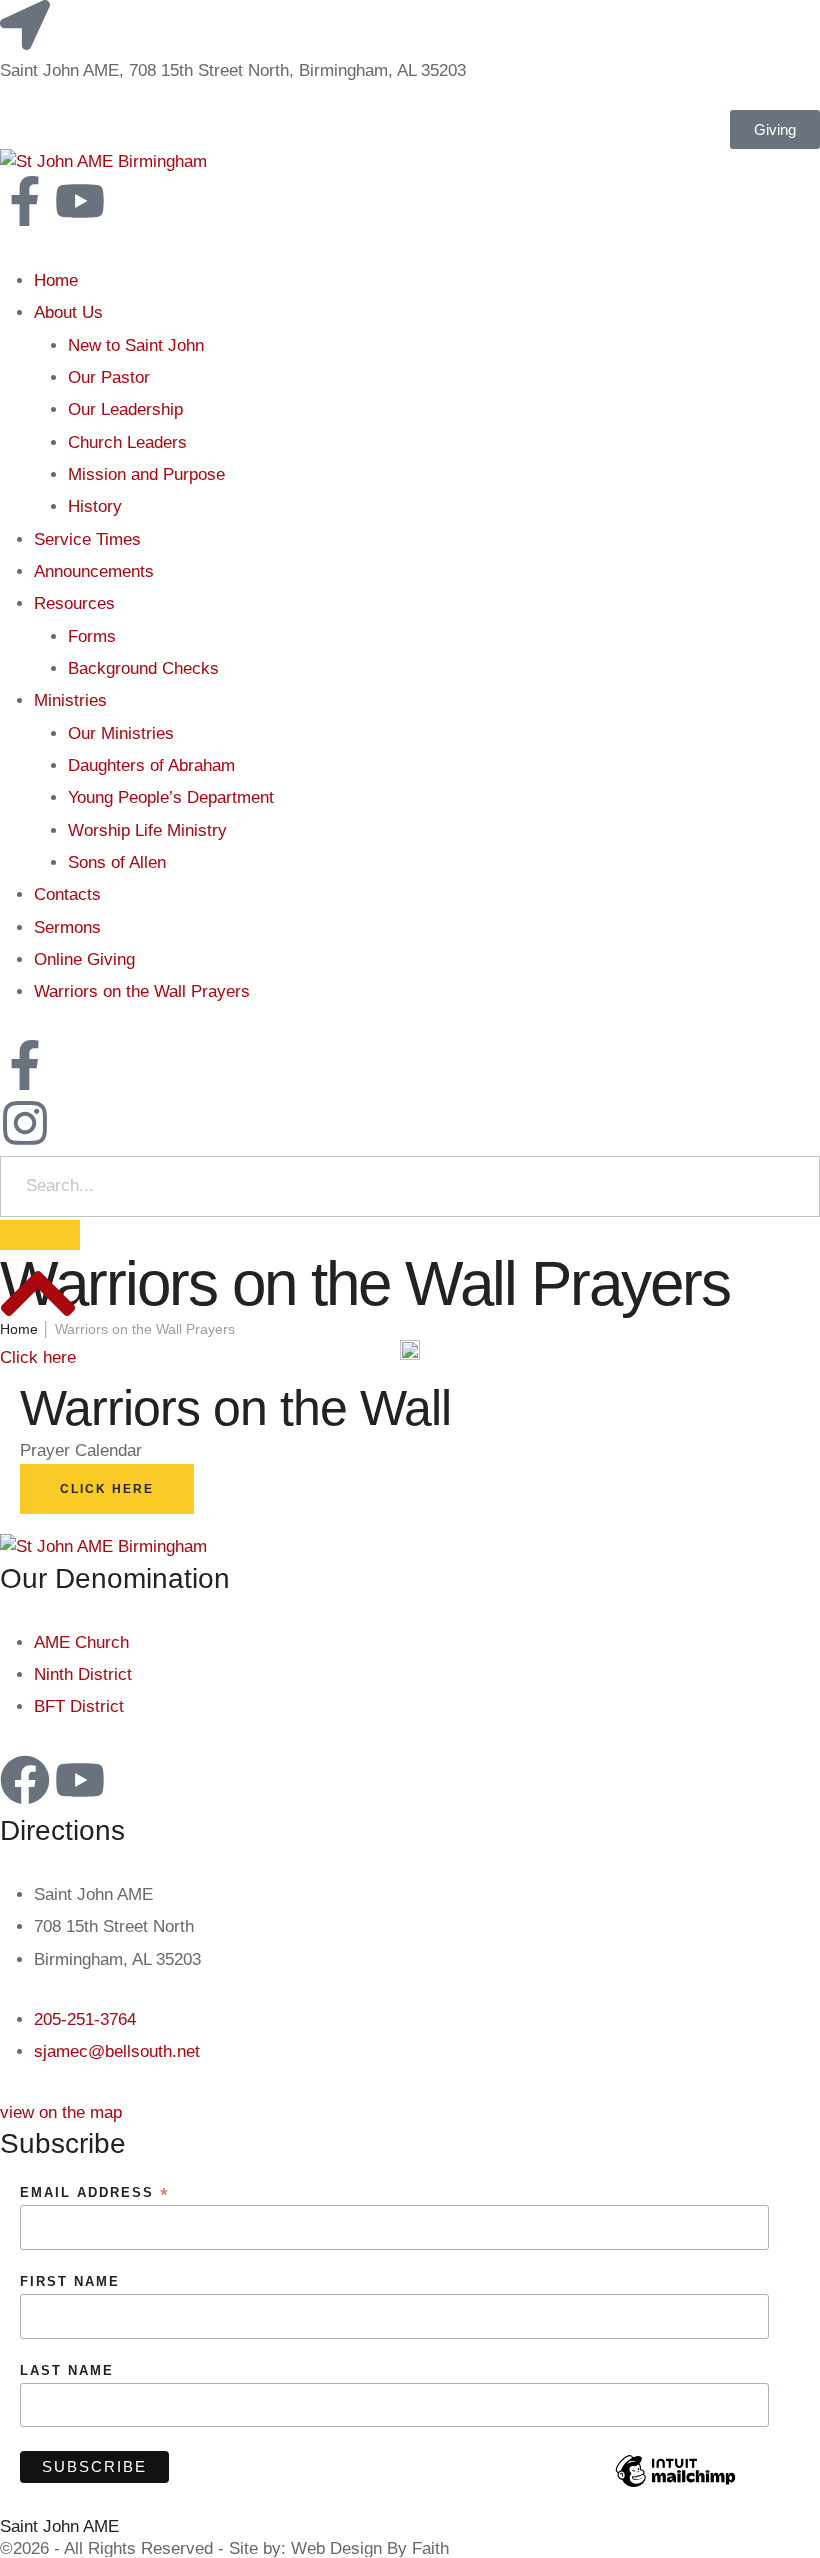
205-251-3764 (85, 2019)
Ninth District (83, 1674)
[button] (61, 2112)
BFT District (79, 1706)
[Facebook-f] (25, 201)
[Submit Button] (40, 1235)
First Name (70, 2281)
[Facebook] (25, 1780)
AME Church (81, 1642)
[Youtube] (80, 201)
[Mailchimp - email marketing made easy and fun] (675, 2486)
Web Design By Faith (370, 2548)
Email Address (95, 2193)
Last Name (67, 2370)
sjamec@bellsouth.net (117, 2051)
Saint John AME (59, 2526)
